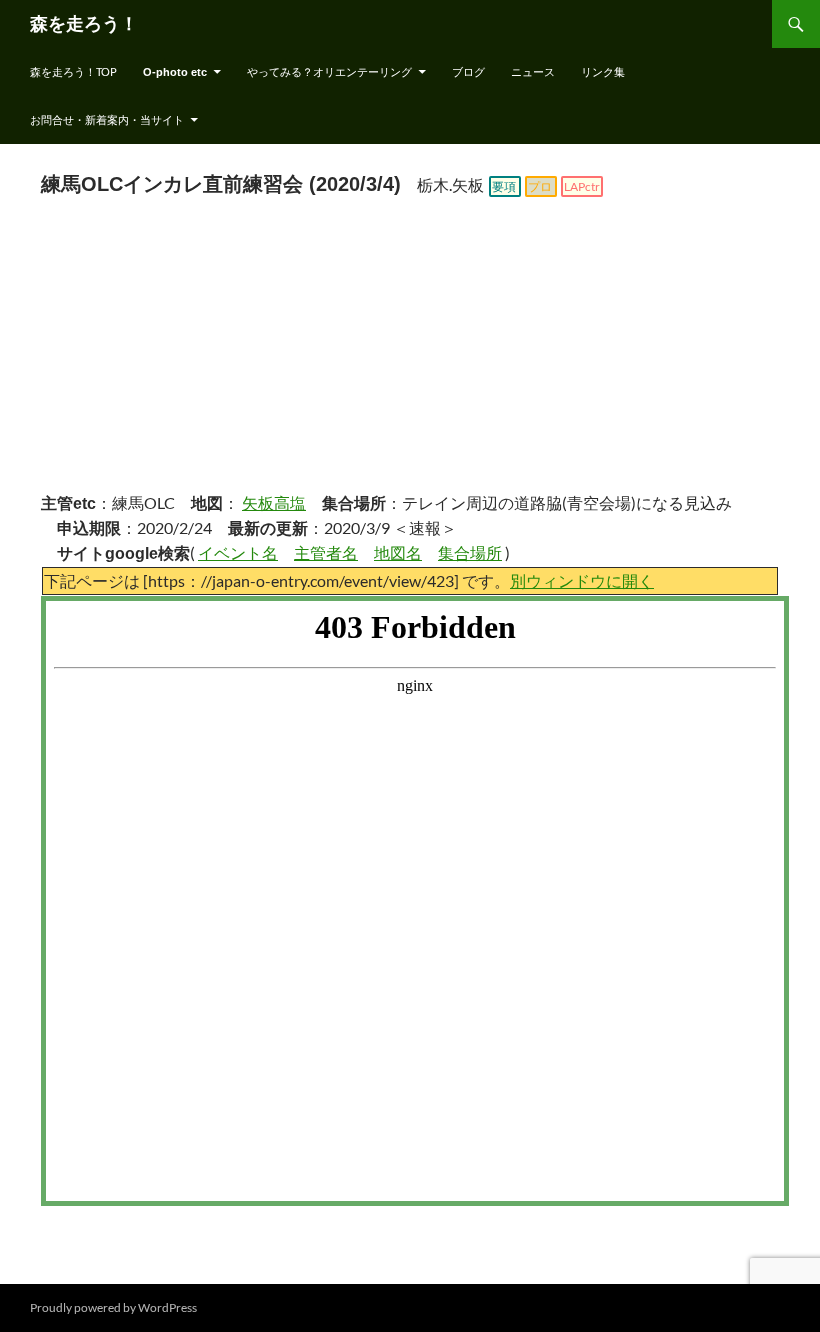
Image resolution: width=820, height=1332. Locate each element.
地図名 (398, 552)
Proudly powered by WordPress (113, 1307)
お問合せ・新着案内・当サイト (107, 119)
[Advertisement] (410, 349)
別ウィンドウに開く (582, 580)
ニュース (533, 71)
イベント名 (238, 552)
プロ (540, 186)
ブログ (468, 71)
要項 (504, 186)
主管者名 (326, 552)
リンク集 (603, 71)
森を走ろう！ (84, 24)
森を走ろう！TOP (73, 71)
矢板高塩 (274, 502)
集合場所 (470, 552)
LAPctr (582, 186)
